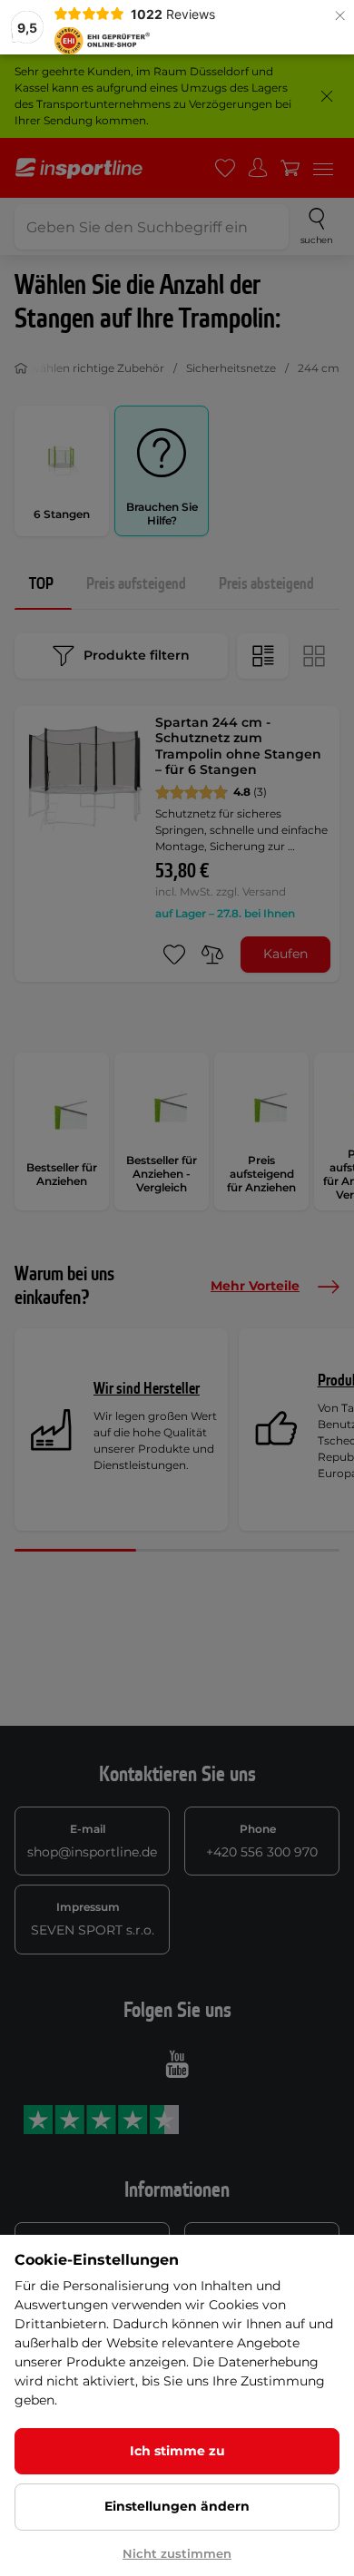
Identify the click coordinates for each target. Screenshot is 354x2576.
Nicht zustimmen (177, 2553)
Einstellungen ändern (177, 2506)
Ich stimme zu (177, 2451)
